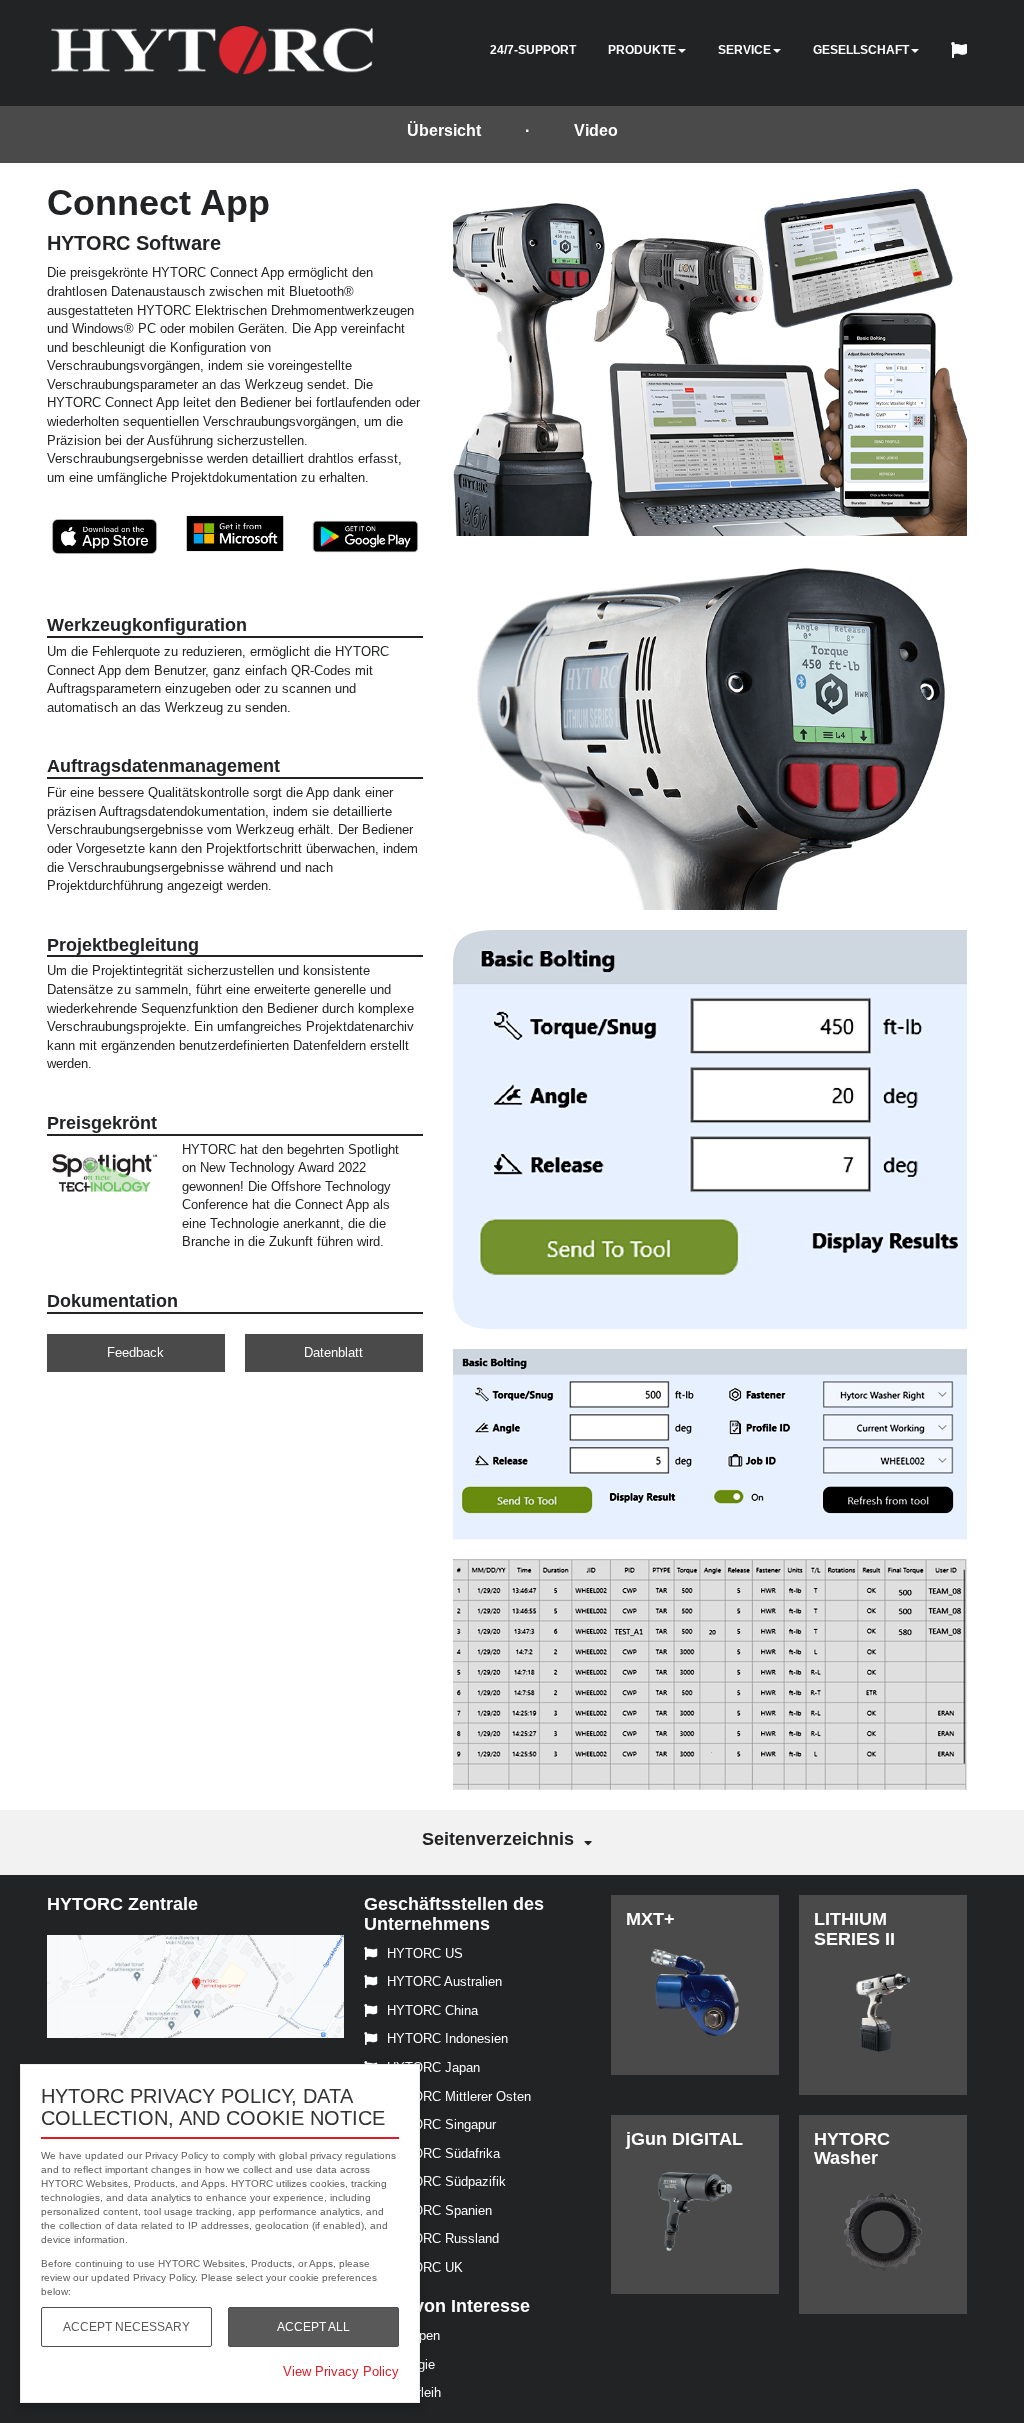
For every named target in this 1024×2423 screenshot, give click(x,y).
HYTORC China (432, 2010)
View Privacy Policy (341, 2371)
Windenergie (399, 2364)
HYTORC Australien (444, 1981)
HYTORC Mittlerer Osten (459, 2096)
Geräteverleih (402, 2392)
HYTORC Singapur (441, 2124)
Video (596, 130)
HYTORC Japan (433, 2067)
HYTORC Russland (443, 2238)
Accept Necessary (126, 2327)
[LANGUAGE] (964, 53)
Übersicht (444, 130)
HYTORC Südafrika (443, 2153)
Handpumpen (402, 2335)
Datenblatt (333, 1352)
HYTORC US (425, 1953)
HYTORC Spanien (439, 2210)
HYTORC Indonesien (447, 2038)
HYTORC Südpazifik (446, 2181)
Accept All (313, 2327)
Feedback (135, 1352)
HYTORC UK (425, 2267)
